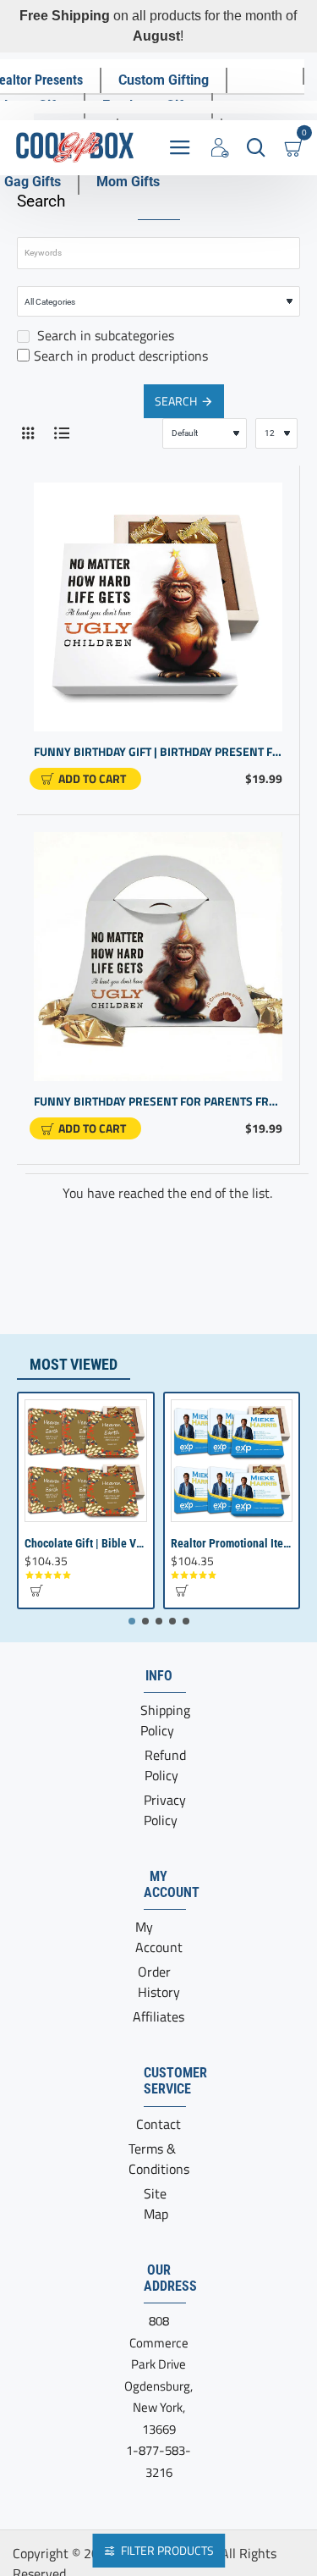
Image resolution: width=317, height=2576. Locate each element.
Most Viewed (74, 1364)
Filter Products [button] (167, 2550)
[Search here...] (256, 148)
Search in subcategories (104, 335)
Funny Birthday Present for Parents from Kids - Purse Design (158, 1102)
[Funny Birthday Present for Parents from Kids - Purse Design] (158, 957)
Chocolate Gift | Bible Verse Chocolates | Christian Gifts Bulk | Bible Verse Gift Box (86, 1543)
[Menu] (180, 148)
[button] (85, 779)
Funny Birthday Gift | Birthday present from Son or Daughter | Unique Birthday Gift (158, 752)
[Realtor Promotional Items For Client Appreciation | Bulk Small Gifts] (232, 1461)
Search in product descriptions (121, 356)
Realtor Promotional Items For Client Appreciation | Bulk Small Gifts (232, 1543)
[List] (61, 433)
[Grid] (27, 433)
